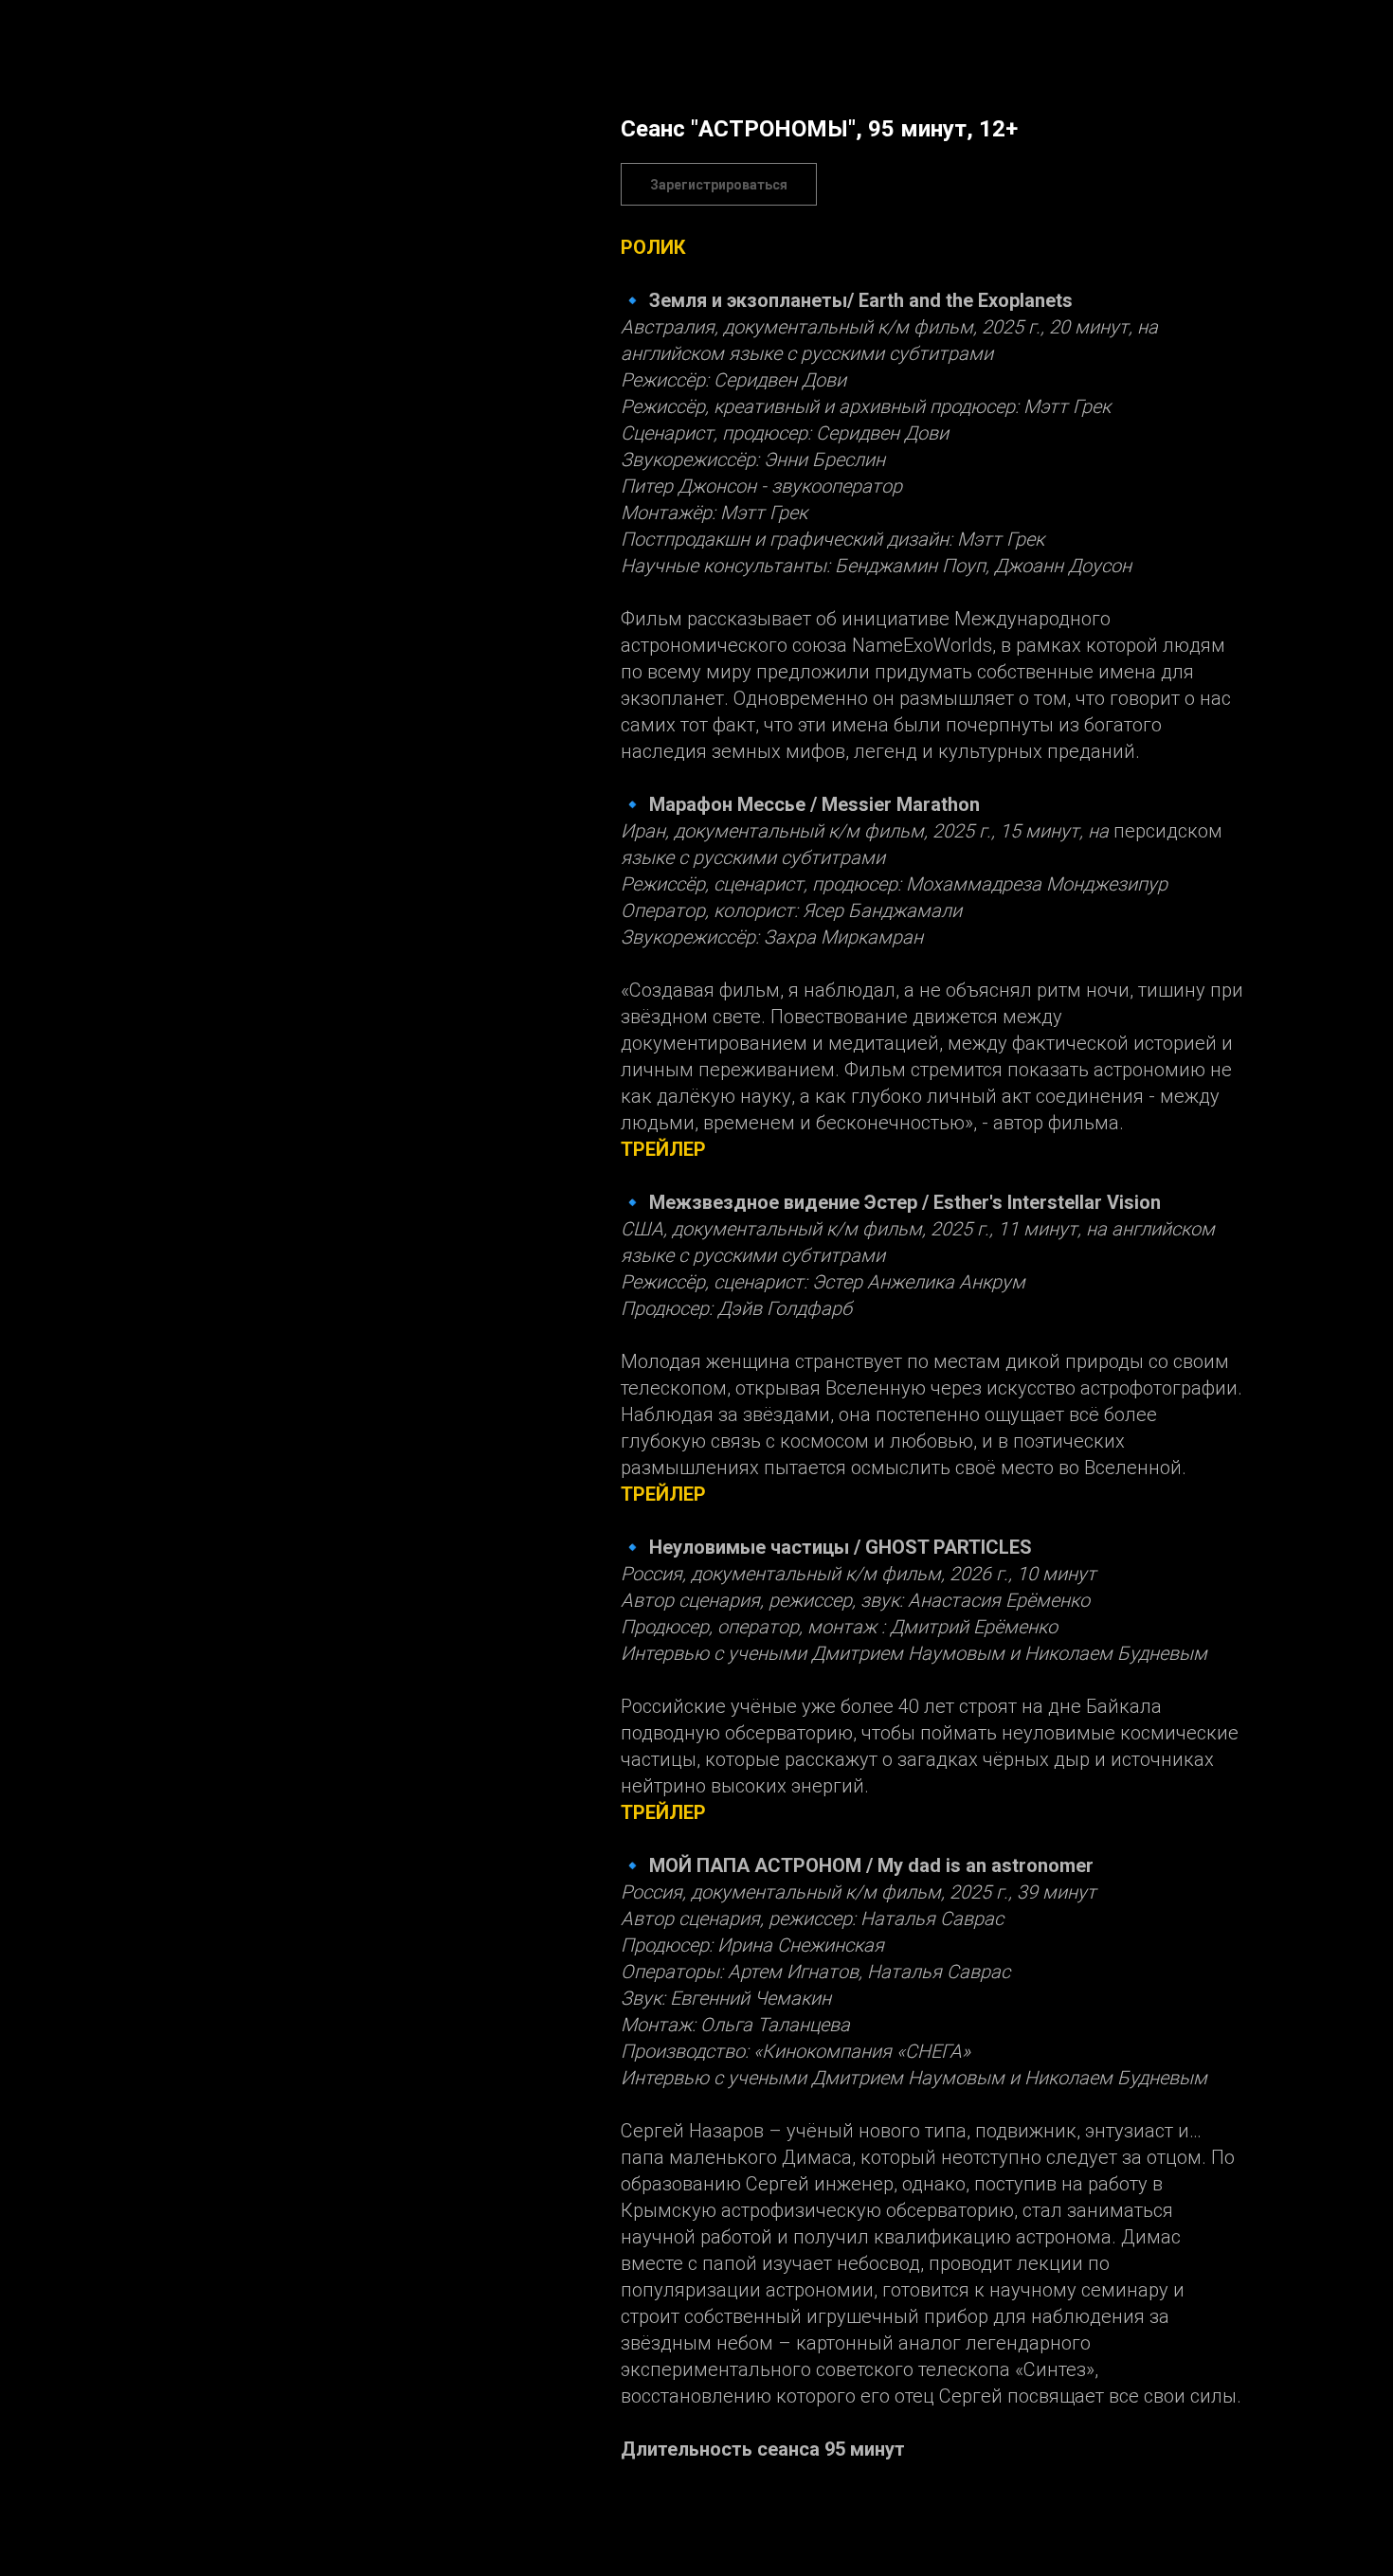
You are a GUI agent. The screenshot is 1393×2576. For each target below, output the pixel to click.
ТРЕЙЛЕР (663, 1149)
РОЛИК (653, 247)
